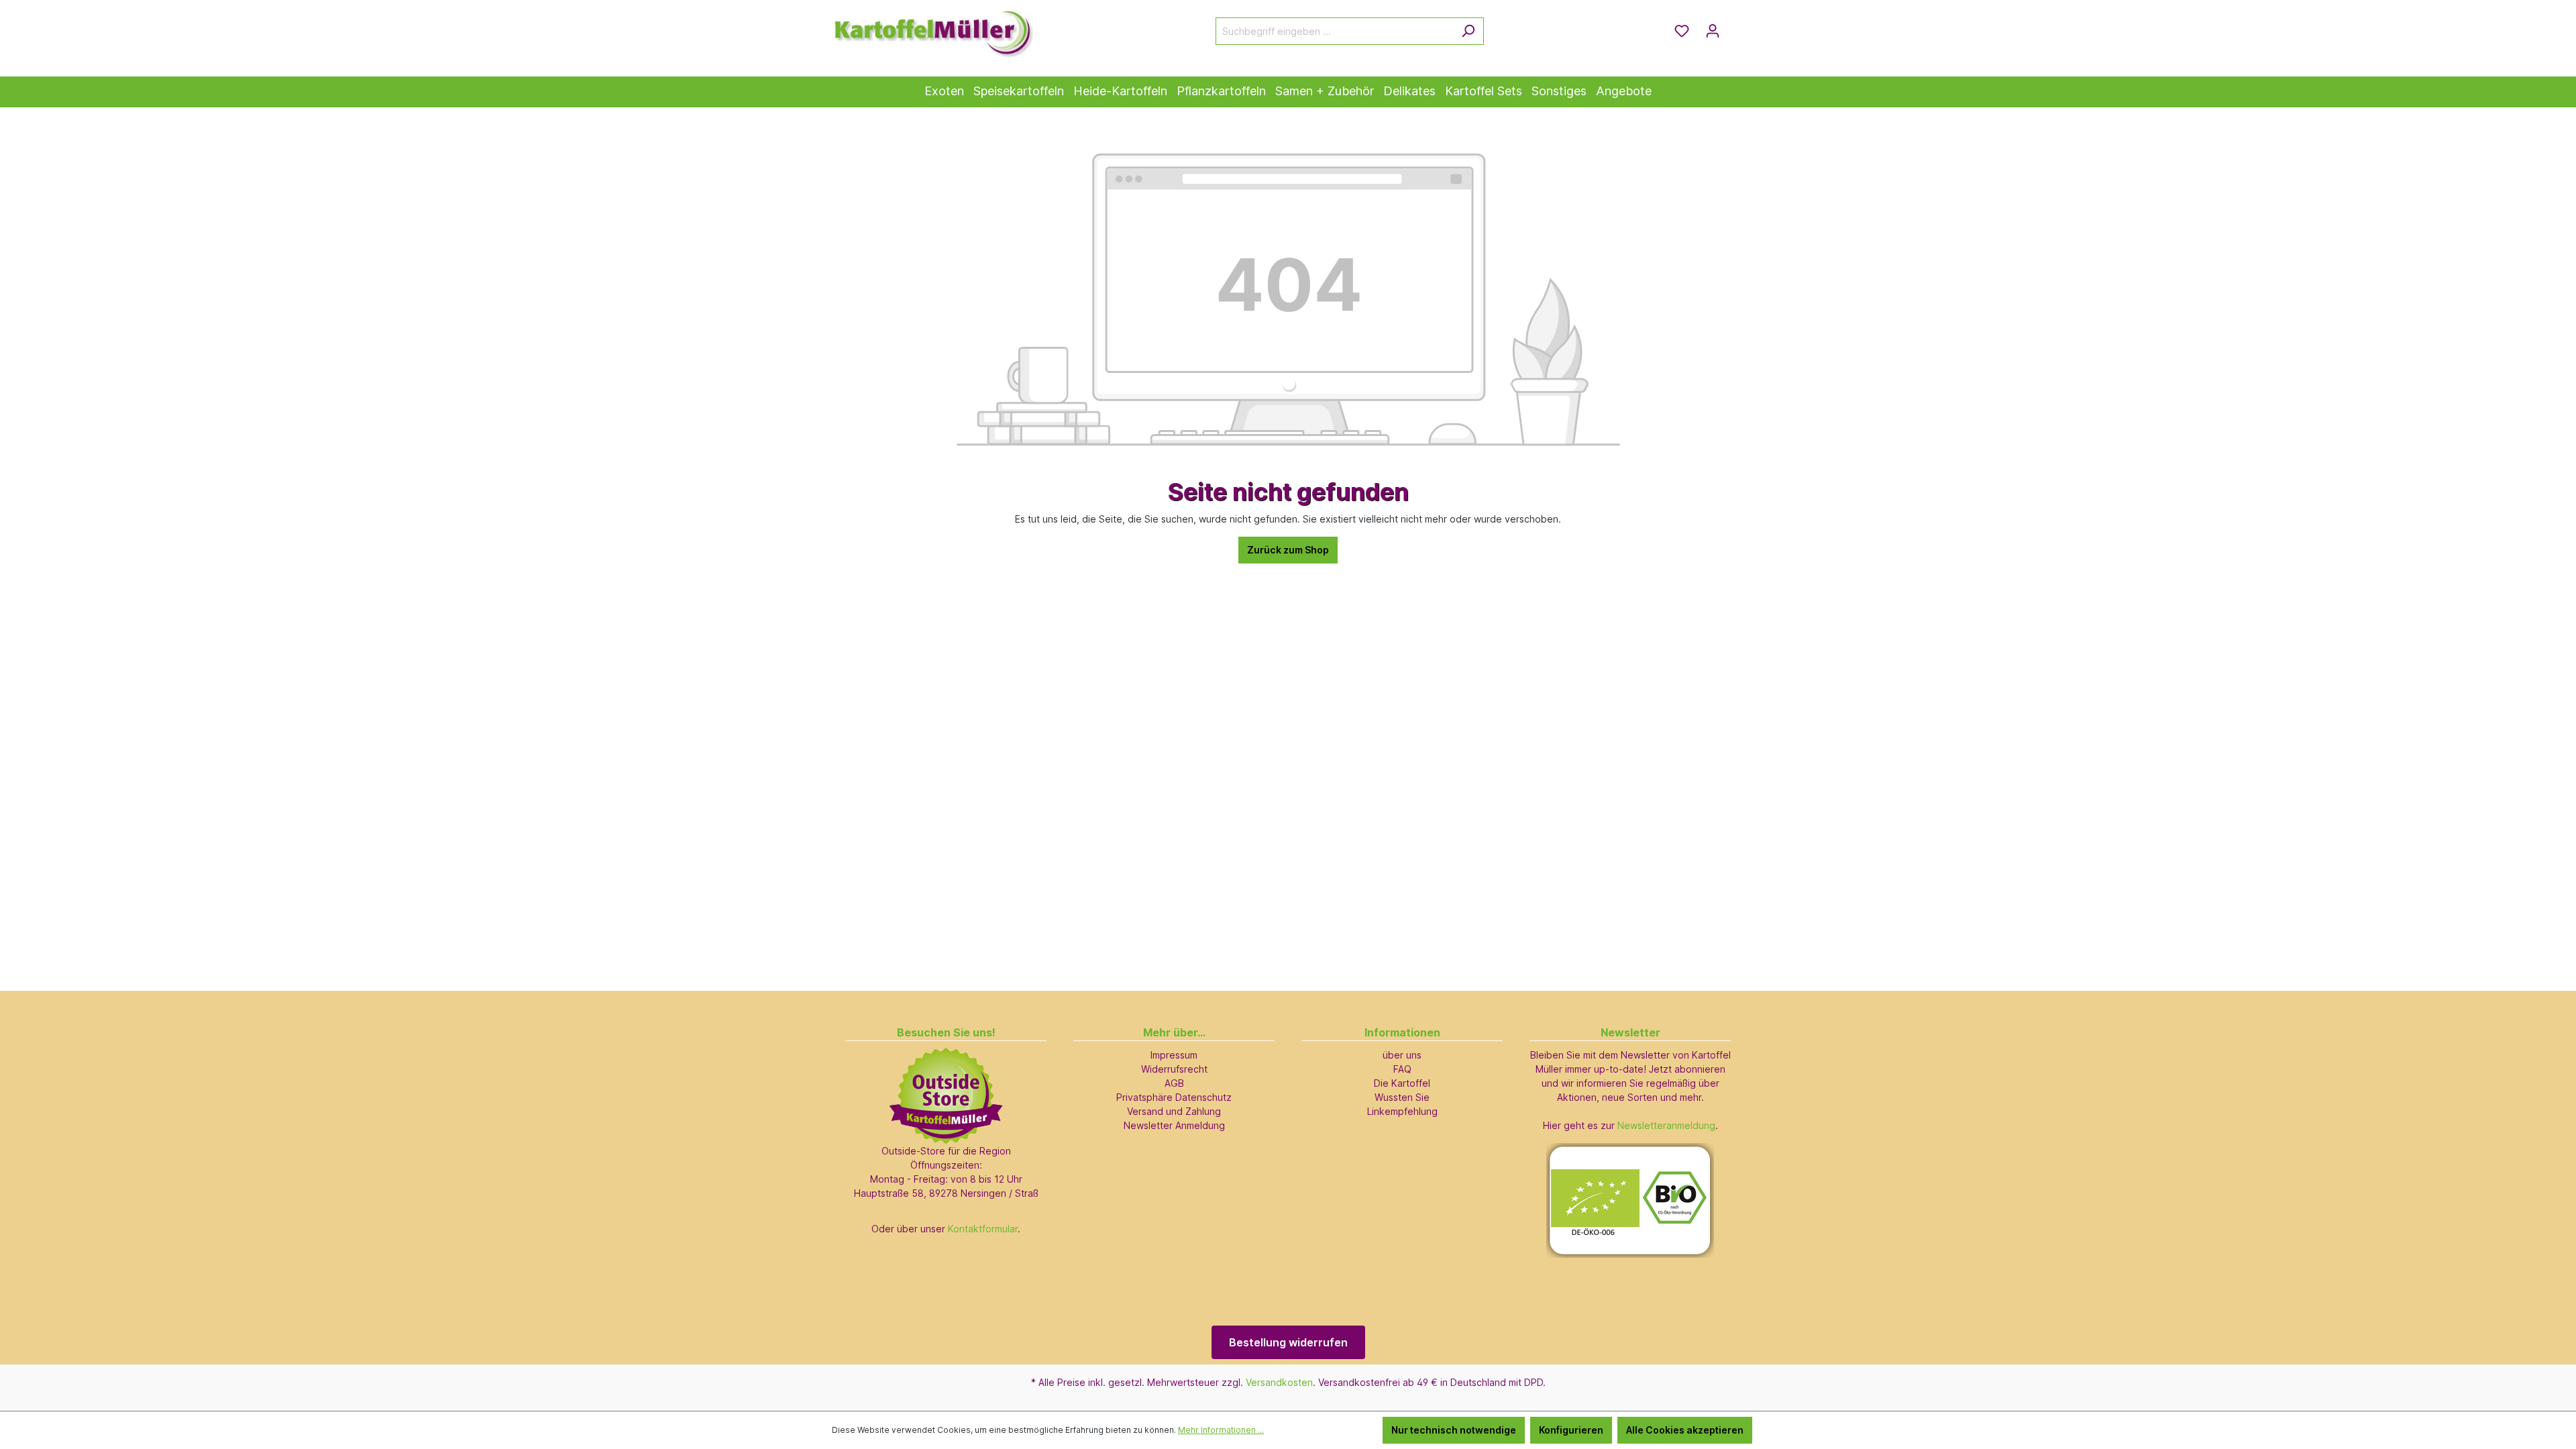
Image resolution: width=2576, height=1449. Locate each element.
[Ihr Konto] (1713, 31)
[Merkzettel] (1682, 31)
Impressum (1174, 1055)
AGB (1174, 1083)
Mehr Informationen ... (1221, 1430)
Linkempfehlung (1402, 1111)
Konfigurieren (1571, 1430)
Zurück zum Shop (1288, 550)
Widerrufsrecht (1174, 1069)
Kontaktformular (983, 1229)
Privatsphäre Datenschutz (1174, 1097)
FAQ (1402, 1069)
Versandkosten (1279, 1382)
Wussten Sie (1402, 1097)
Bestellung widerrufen (1288, 1342)
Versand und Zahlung (1174, 1111)
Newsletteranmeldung (1666, 1125)
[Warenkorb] (1736, 26)
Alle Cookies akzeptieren (1685, 1430)
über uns (1402, 1055)
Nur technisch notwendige (1454, 1430)
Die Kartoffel (1402, 1083)
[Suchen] (1468, 31)
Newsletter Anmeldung (1174, 1125)
